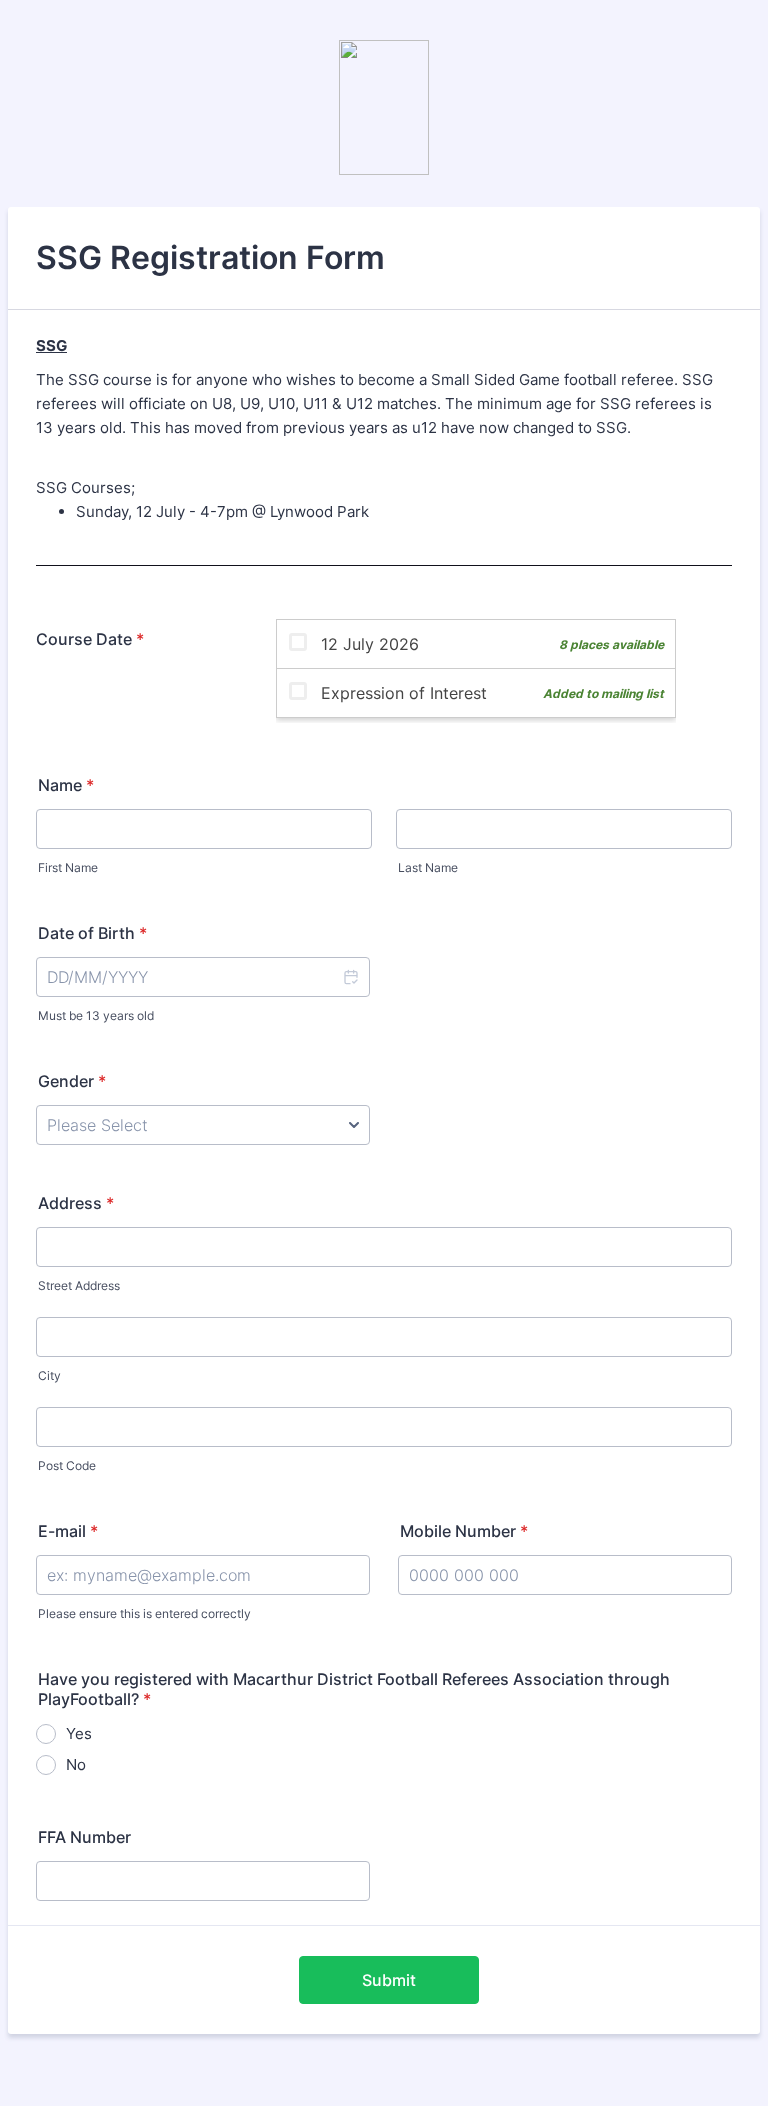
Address (76, 1203)
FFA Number (84, 1837)
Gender (72, 1081)
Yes (79, 1733)
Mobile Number (464, 1531)
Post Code (67, 1465)
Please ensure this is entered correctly (144, 1613)
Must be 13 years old (96, 1015)
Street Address (79, 1285)
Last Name (428, 867)
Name (66, 785)
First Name (68, 867)
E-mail (68, 1531)
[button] (350, 977)
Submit (389, 1980)
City (49, 1375)
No (76, 1764)
